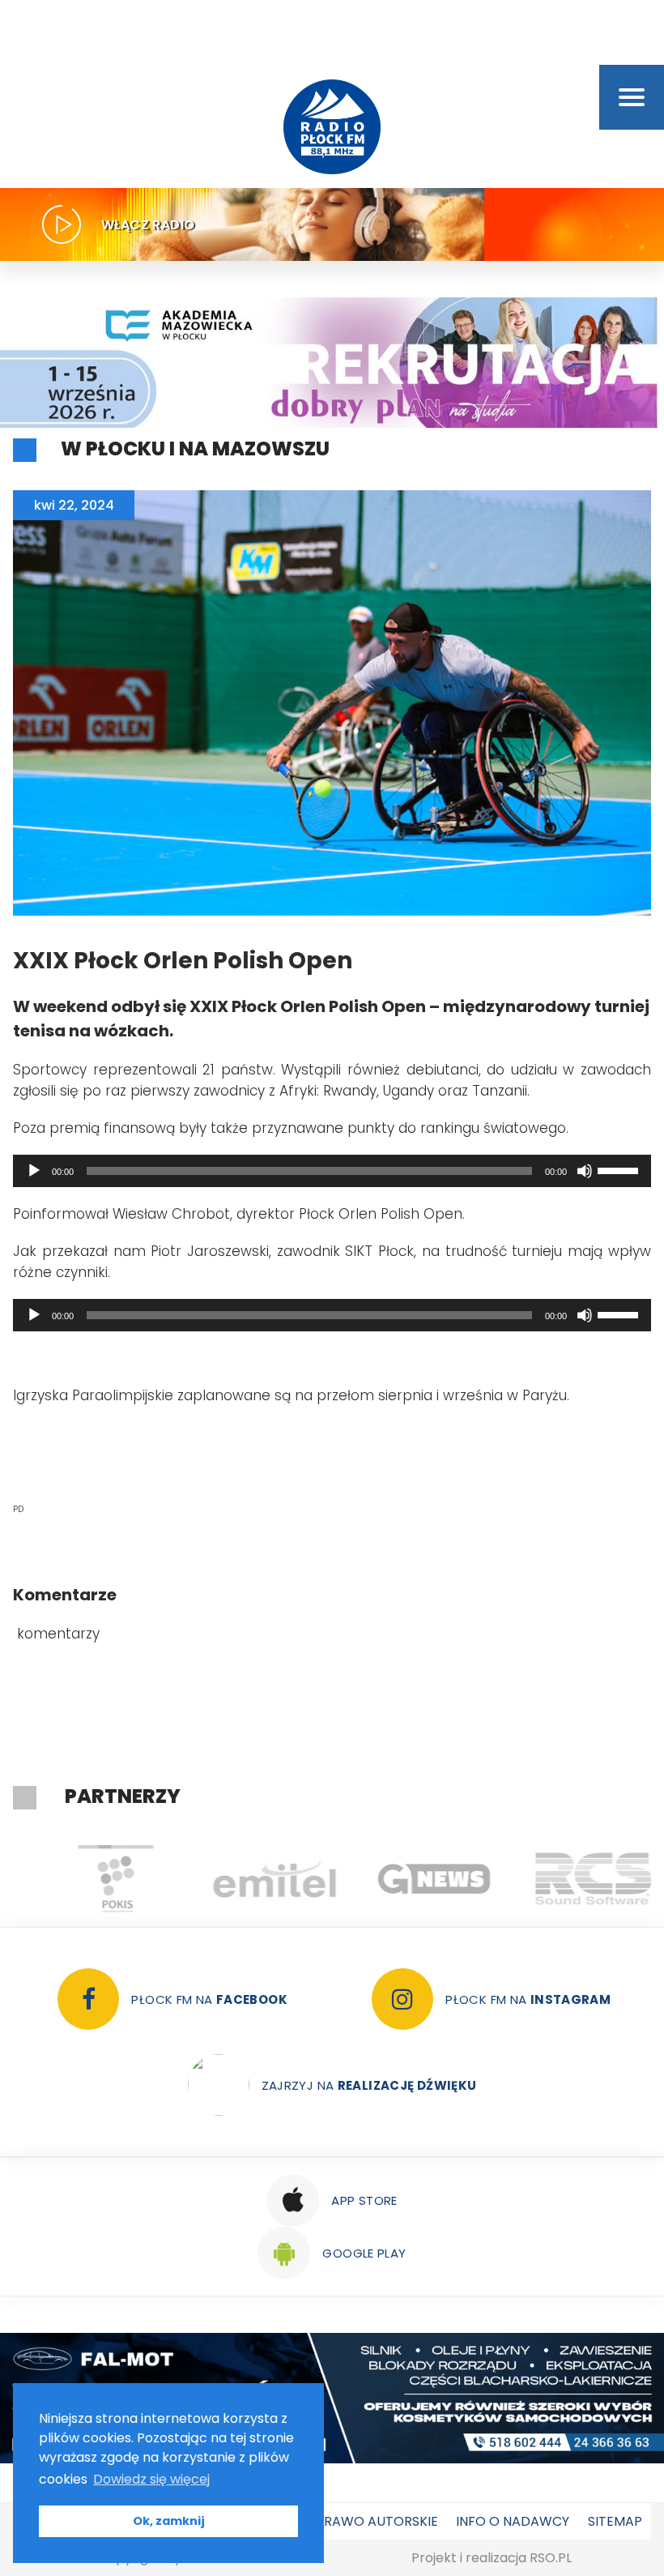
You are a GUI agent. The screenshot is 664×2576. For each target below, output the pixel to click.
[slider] (620, 1169)
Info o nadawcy (513, 2521)
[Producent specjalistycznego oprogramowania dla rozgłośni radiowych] (412, 1878)
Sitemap (615, 2521)
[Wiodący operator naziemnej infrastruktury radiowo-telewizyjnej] (252, 1878)
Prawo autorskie (377, 2521)
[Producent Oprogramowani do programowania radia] (571, 1878)
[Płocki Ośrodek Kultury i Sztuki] (93, 1878)
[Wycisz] (585, 1171)
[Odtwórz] (34, 1171)
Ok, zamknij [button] (169, 2521)
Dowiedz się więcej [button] (151, 2479)
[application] (332, 1171)
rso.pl (551, 2558)
